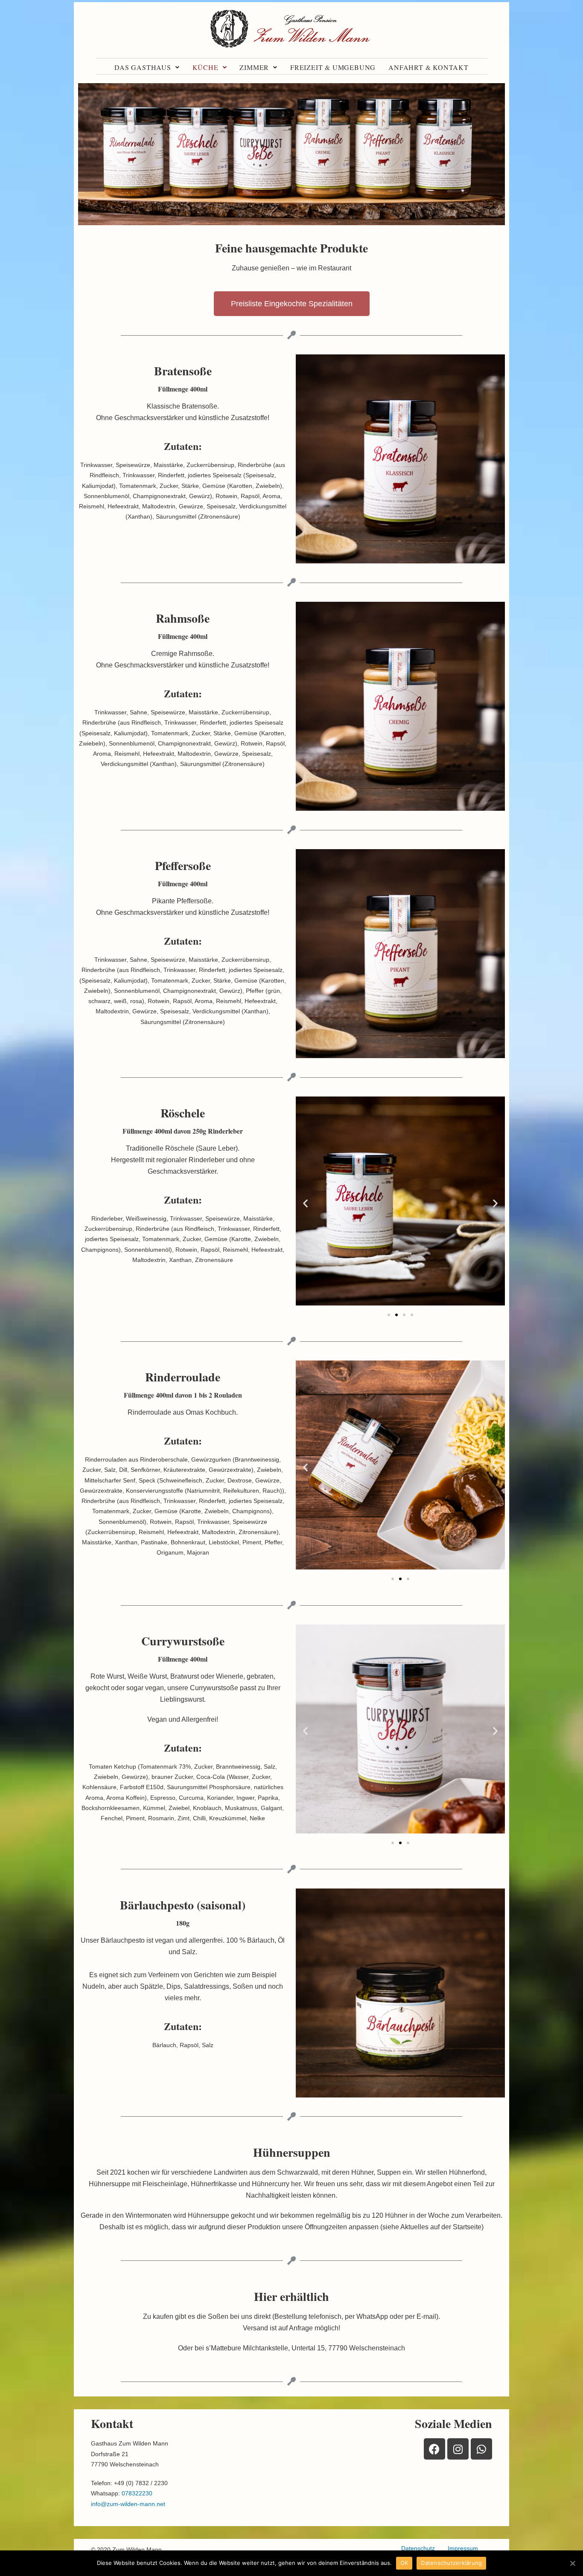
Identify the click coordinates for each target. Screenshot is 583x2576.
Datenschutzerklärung (451, 2563)
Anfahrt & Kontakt (429, 67)
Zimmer (254, 67)
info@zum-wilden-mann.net (128, 2504)
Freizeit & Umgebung (333, 67)
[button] (292, 304)
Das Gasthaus (143, 67)
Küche (206, 67)
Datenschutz (418, 2548)
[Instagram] (458, 2449)
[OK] (572, 2563)
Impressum (463, 2548)
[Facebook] (434, 2449)
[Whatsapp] (481, 2449)
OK (404, 2563)
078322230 (137, 2493)
